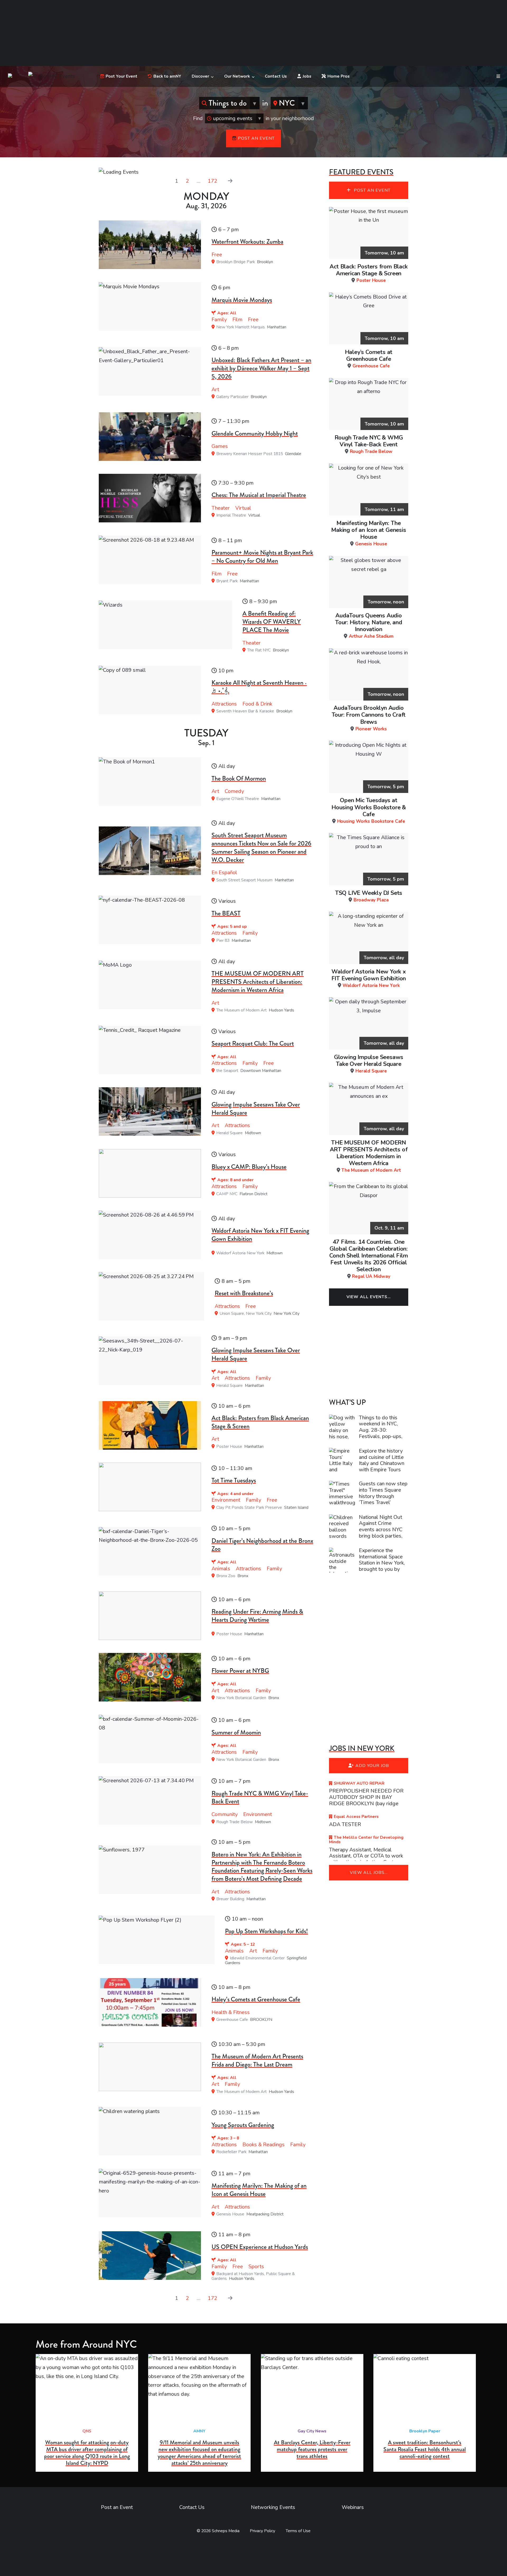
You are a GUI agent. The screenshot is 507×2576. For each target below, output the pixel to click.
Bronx (243, 1576)
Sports (256, 2267)
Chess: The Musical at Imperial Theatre (259, 495)
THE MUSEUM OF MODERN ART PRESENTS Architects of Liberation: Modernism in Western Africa (258, 982)
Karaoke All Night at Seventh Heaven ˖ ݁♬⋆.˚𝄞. (259, 687)
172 (213, 181)
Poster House (229, 1447)
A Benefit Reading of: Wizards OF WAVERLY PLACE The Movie (272, 622)
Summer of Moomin (236, 1732)
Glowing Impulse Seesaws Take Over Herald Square (256, 1109)
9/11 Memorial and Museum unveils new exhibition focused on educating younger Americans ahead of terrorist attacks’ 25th (199, 2453)
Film (237, 320)
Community (225, 1814)
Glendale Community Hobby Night (255, 433)
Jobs (307, 76)
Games (220, 446)
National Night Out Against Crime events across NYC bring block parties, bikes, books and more (381, 1533)
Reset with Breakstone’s (244, 1293)
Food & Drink (257, 704)
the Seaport (227, 1071)
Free (217, 255)
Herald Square (229, 1133)
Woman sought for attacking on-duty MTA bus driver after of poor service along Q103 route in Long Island (87, 2453)
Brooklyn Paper (425, 2431)
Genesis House (230, 2214)
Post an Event (256, 138)
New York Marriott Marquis (241, 327)
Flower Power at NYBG (240, 1671)
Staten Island (296, 1507)
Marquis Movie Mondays (242, 300)
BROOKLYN (261, 2020)
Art (215, 389)
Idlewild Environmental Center (257, 1958)
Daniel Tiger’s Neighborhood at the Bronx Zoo (262, 1545)
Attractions (224, 704)
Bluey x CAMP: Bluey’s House (249, 1167)
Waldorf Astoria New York (240, 1253)
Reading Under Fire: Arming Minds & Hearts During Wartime (257, 1616)
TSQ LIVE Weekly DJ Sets (369, 896)
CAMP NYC (227, 1194)
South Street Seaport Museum (244, 880)
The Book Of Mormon (239, 778)
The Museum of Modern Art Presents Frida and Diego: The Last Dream (257, 2060)
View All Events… (369, 1297)
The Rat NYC (259, 650)
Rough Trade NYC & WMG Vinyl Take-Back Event (260, 1797)
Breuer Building (230, 1899)
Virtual (243, 508)
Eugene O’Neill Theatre (238, 799)
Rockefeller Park (231, 2152)
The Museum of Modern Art (241, 1010)
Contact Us (276, 76)
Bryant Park (227, 581)
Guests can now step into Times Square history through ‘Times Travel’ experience (383, 1496)
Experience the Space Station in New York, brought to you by (382, 1563)
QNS (87, 2431)
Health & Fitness (231, 2012)
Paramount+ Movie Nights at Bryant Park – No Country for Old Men (262, 557)
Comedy (234, 791)
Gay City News (312, 2431)
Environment (226, 1500)
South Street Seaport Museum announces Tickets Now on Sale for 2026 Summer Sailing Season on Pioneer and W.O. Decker (261, 847)
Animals (221, 1569)
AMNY (199, 2431)
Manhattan (277, 327)
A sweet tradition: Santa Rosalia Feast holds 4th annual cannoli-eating (425, 2449)
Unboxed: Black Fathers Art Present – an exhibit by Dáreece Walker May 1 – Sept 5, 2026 (261, 368)
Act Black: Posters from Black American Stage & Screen (260, 1422)
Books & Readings (264, 2145)
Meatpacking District (265, 2214)
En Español (224, 873)
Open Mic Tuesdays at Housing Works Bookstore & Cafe (369, 810)
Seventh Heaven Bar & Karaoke (245, 711)
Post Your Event (121, 76)
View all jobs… (369, 1873)
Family (219, 320)
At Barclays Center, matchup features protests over (312, 2449)
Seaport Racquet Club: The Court (253, 1043)
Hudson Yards (281, 1010)
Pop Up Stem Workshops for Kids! (266, 1931)
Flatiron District (253, 1194)
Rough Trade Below (234, 1822)
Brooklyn (265, 262)
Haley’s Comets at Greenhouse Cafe (256, 1999)
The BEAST (226, 913)
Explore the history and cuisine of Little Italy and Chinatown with (382, 1460)
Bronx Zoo (226, 1576)
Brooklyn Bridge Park (236, 262)
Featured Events (361, 172)
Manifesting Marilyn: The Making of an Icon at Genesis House (259, 2190)
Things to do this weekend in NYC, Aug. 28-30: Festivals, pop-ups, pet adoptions (381, 1433)
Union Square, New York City (246, 1313)
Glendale (293, 454)
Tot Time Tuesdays (234, 1480)
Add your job (372, 1766)
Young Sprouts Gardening (243, 2125)
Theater (221, 508)
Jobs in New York (362, 1748)
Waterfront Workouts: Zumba (247, 242)
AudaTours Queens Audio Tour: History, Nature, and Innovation (369, 625)
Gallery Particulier (232, 397)
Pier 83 (223, 940)
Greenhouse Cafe (232, 2020)
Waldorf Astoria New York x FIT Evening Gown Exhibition (260, 1235)
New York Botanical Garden (241, 1698)
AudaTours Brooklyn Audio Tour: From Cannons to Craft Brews (369, 718)
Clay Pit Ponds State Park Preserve (249, 1507)
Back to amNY (167, 76)
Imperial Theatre (231, 515)
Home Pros (339, 76)
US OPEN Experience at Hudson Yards (260, 2247)
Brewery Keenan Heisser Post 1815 (250, 454)
